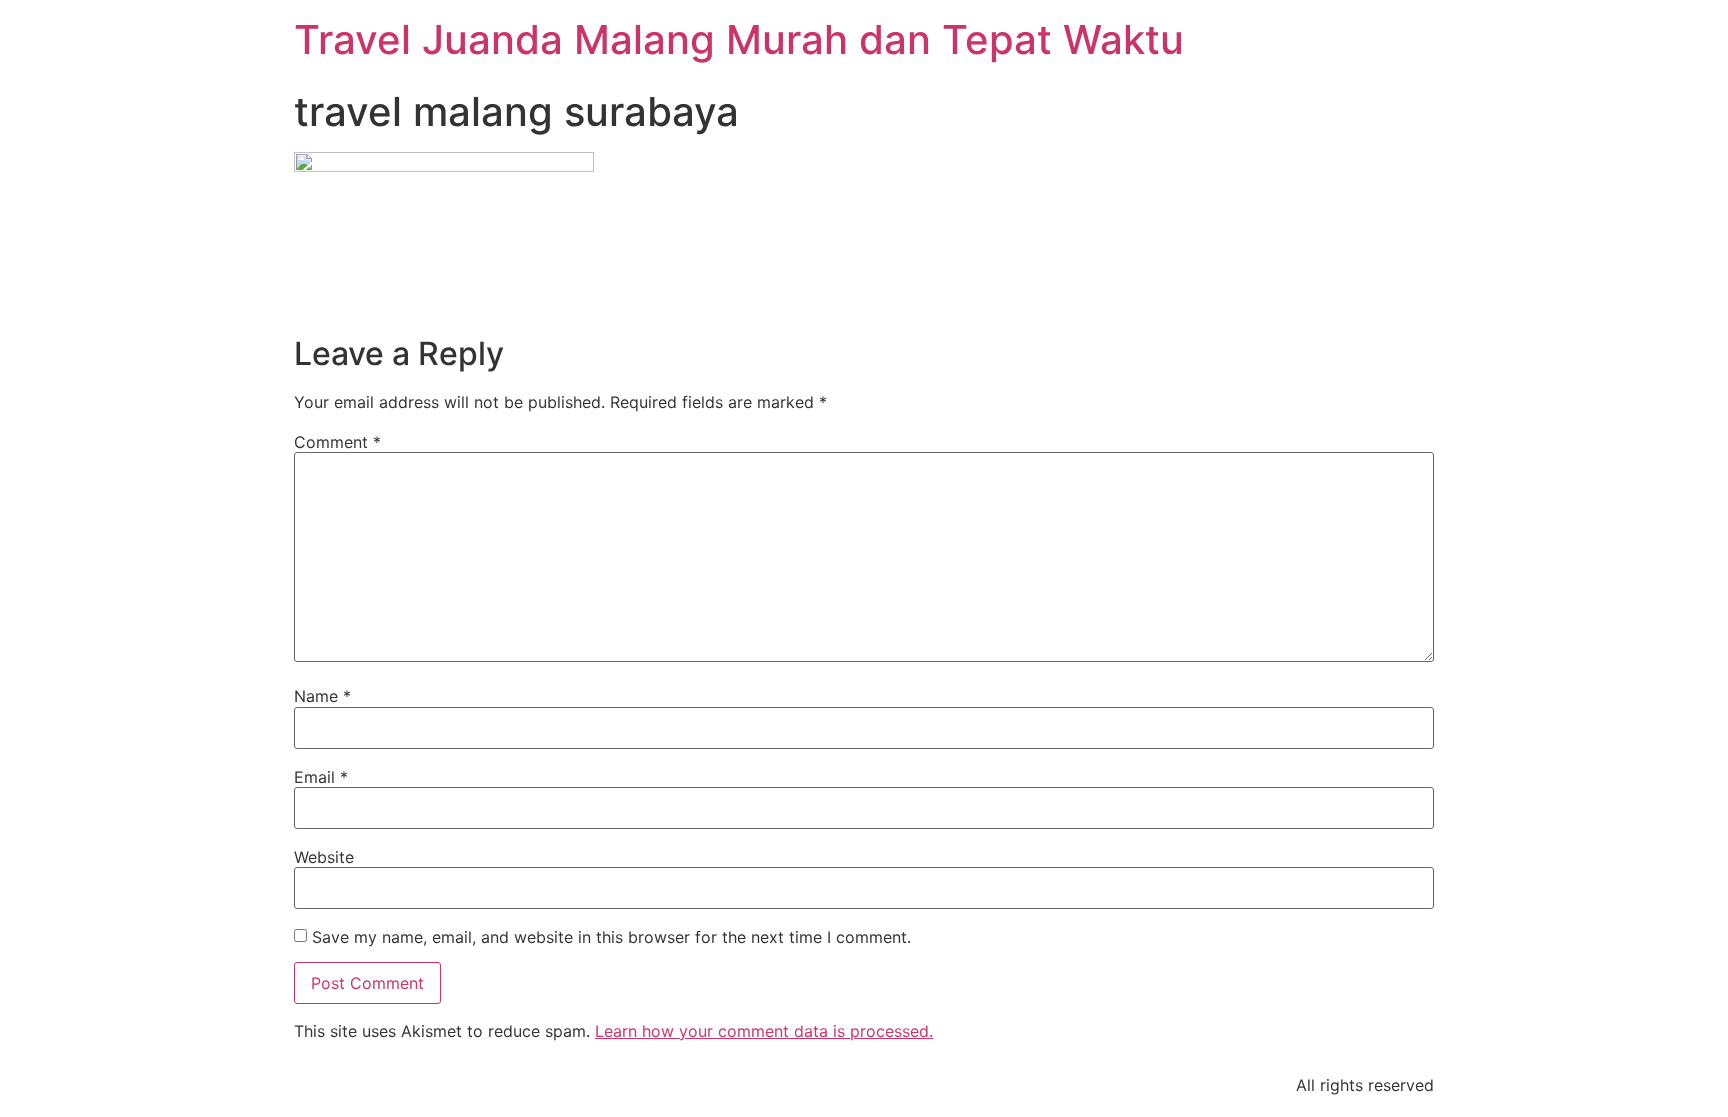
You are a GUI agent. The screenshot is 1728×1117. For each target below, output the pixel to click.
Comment (337, 442)
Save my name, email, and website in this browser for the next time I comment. (611, 937)
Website (324, 857)
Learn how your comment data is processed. (764, 1031)
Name (322, 696)
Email (321, 777)
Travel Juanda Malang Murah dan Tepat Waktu (739, 39)
